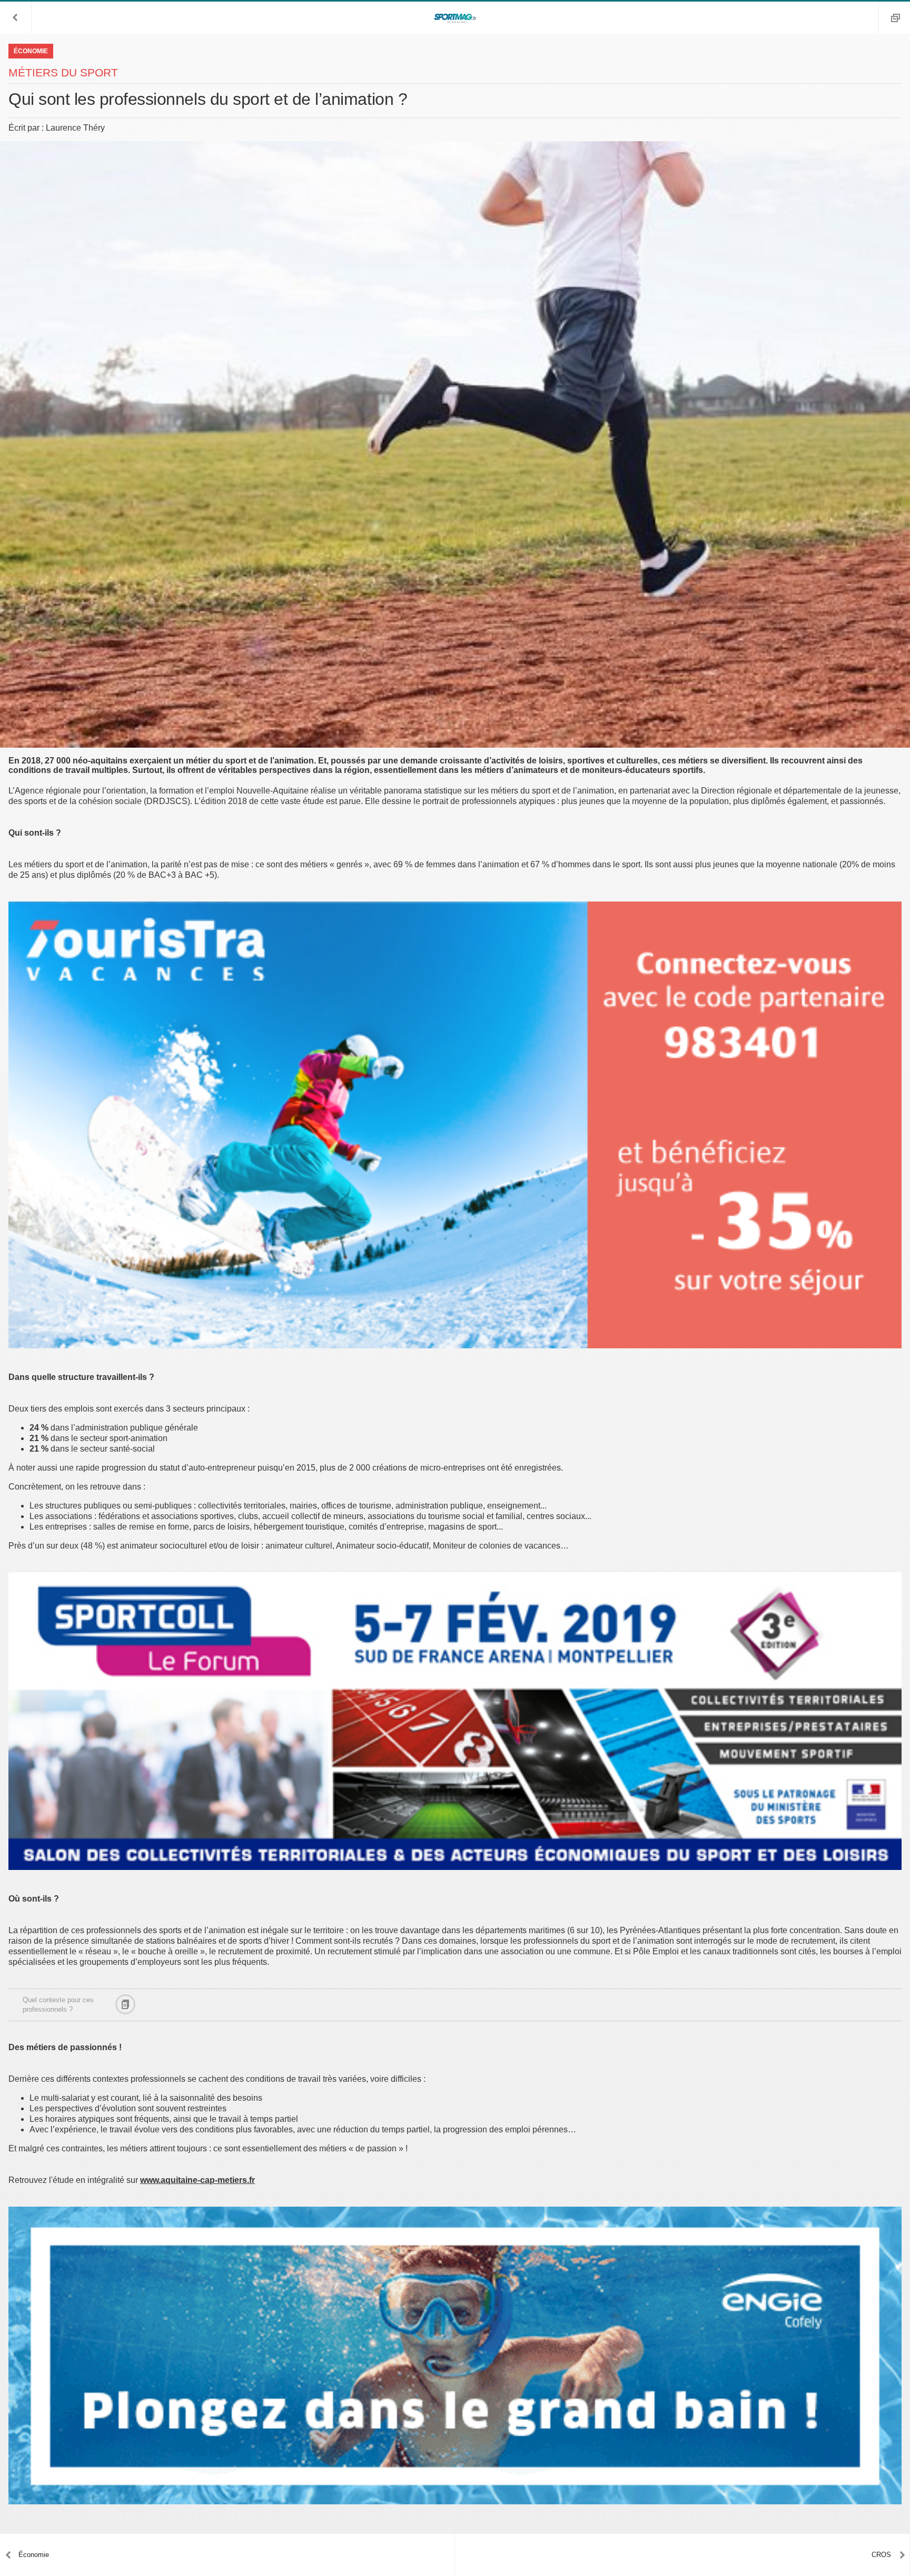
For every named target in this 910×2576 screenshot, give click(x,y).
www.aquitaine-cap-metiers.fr (197, 2180)
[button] (16, 17)
